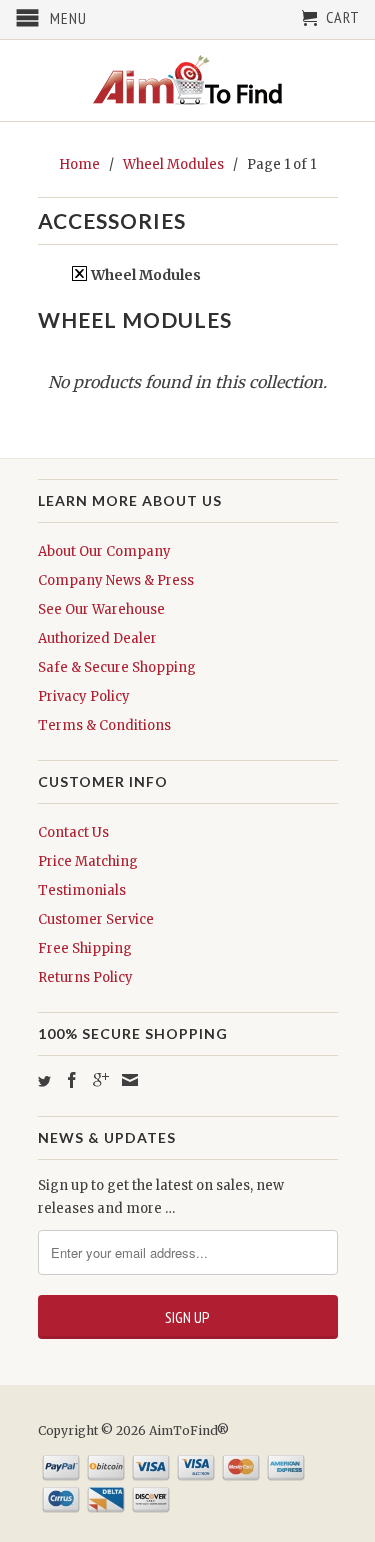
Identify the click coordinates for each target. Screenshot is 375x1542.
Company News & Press (116, 580)
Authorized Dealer (97, 638)
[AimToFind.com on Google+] (101, 1080)
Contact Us (73, 832)
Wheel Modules (144, 275)
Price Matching (88, 861)
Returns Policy (85, 977)
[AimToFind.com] (188, 80)
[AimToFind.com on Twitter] (44, 1081)
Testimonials (82, 890)
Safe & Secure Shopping (117, 667)
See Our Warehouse (101, 609)
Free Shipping (85, 948)
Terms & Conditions (104, 725)
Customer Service (96, 919)
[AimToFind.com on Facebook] (72, 1080)
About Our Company (104, 551)
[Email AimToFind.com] (130, 1080)
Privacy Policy (84, 696)
